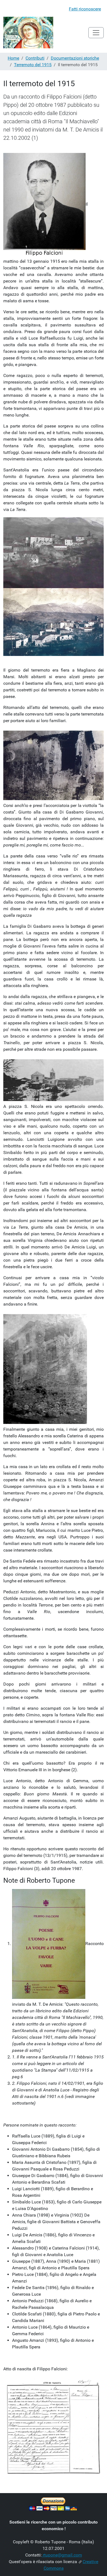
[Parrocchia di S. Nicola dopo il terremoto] (54, 1080)
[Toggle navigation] (96, 33)
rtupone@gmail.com (62, 2555)
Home (13, 58)
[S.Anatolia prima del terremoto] (54, 553)
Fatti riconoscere (85, 9)
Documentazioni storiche (75, 58)
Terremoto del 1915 (33, 65)
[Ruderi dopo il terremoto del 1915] (54, 765)
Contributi (35, 58)
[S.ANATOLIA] (28, 33)
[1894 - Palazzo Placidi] (54, 622)
